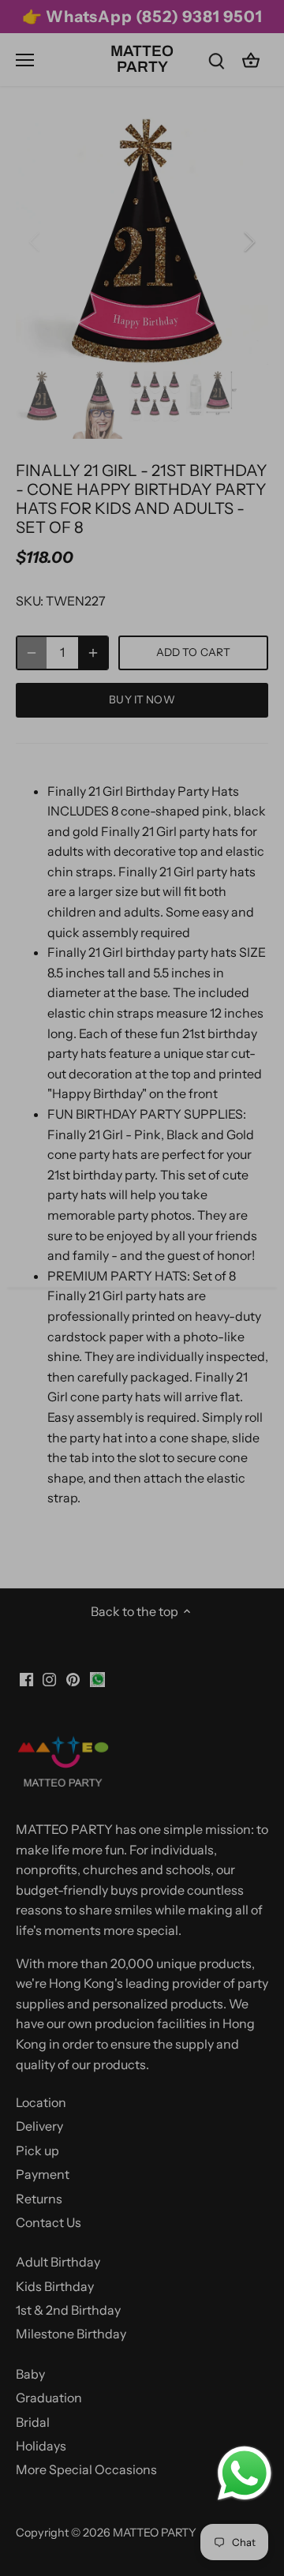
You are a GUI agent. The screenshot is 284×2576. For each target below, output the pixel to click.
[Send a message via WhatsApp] (245, 2473)
